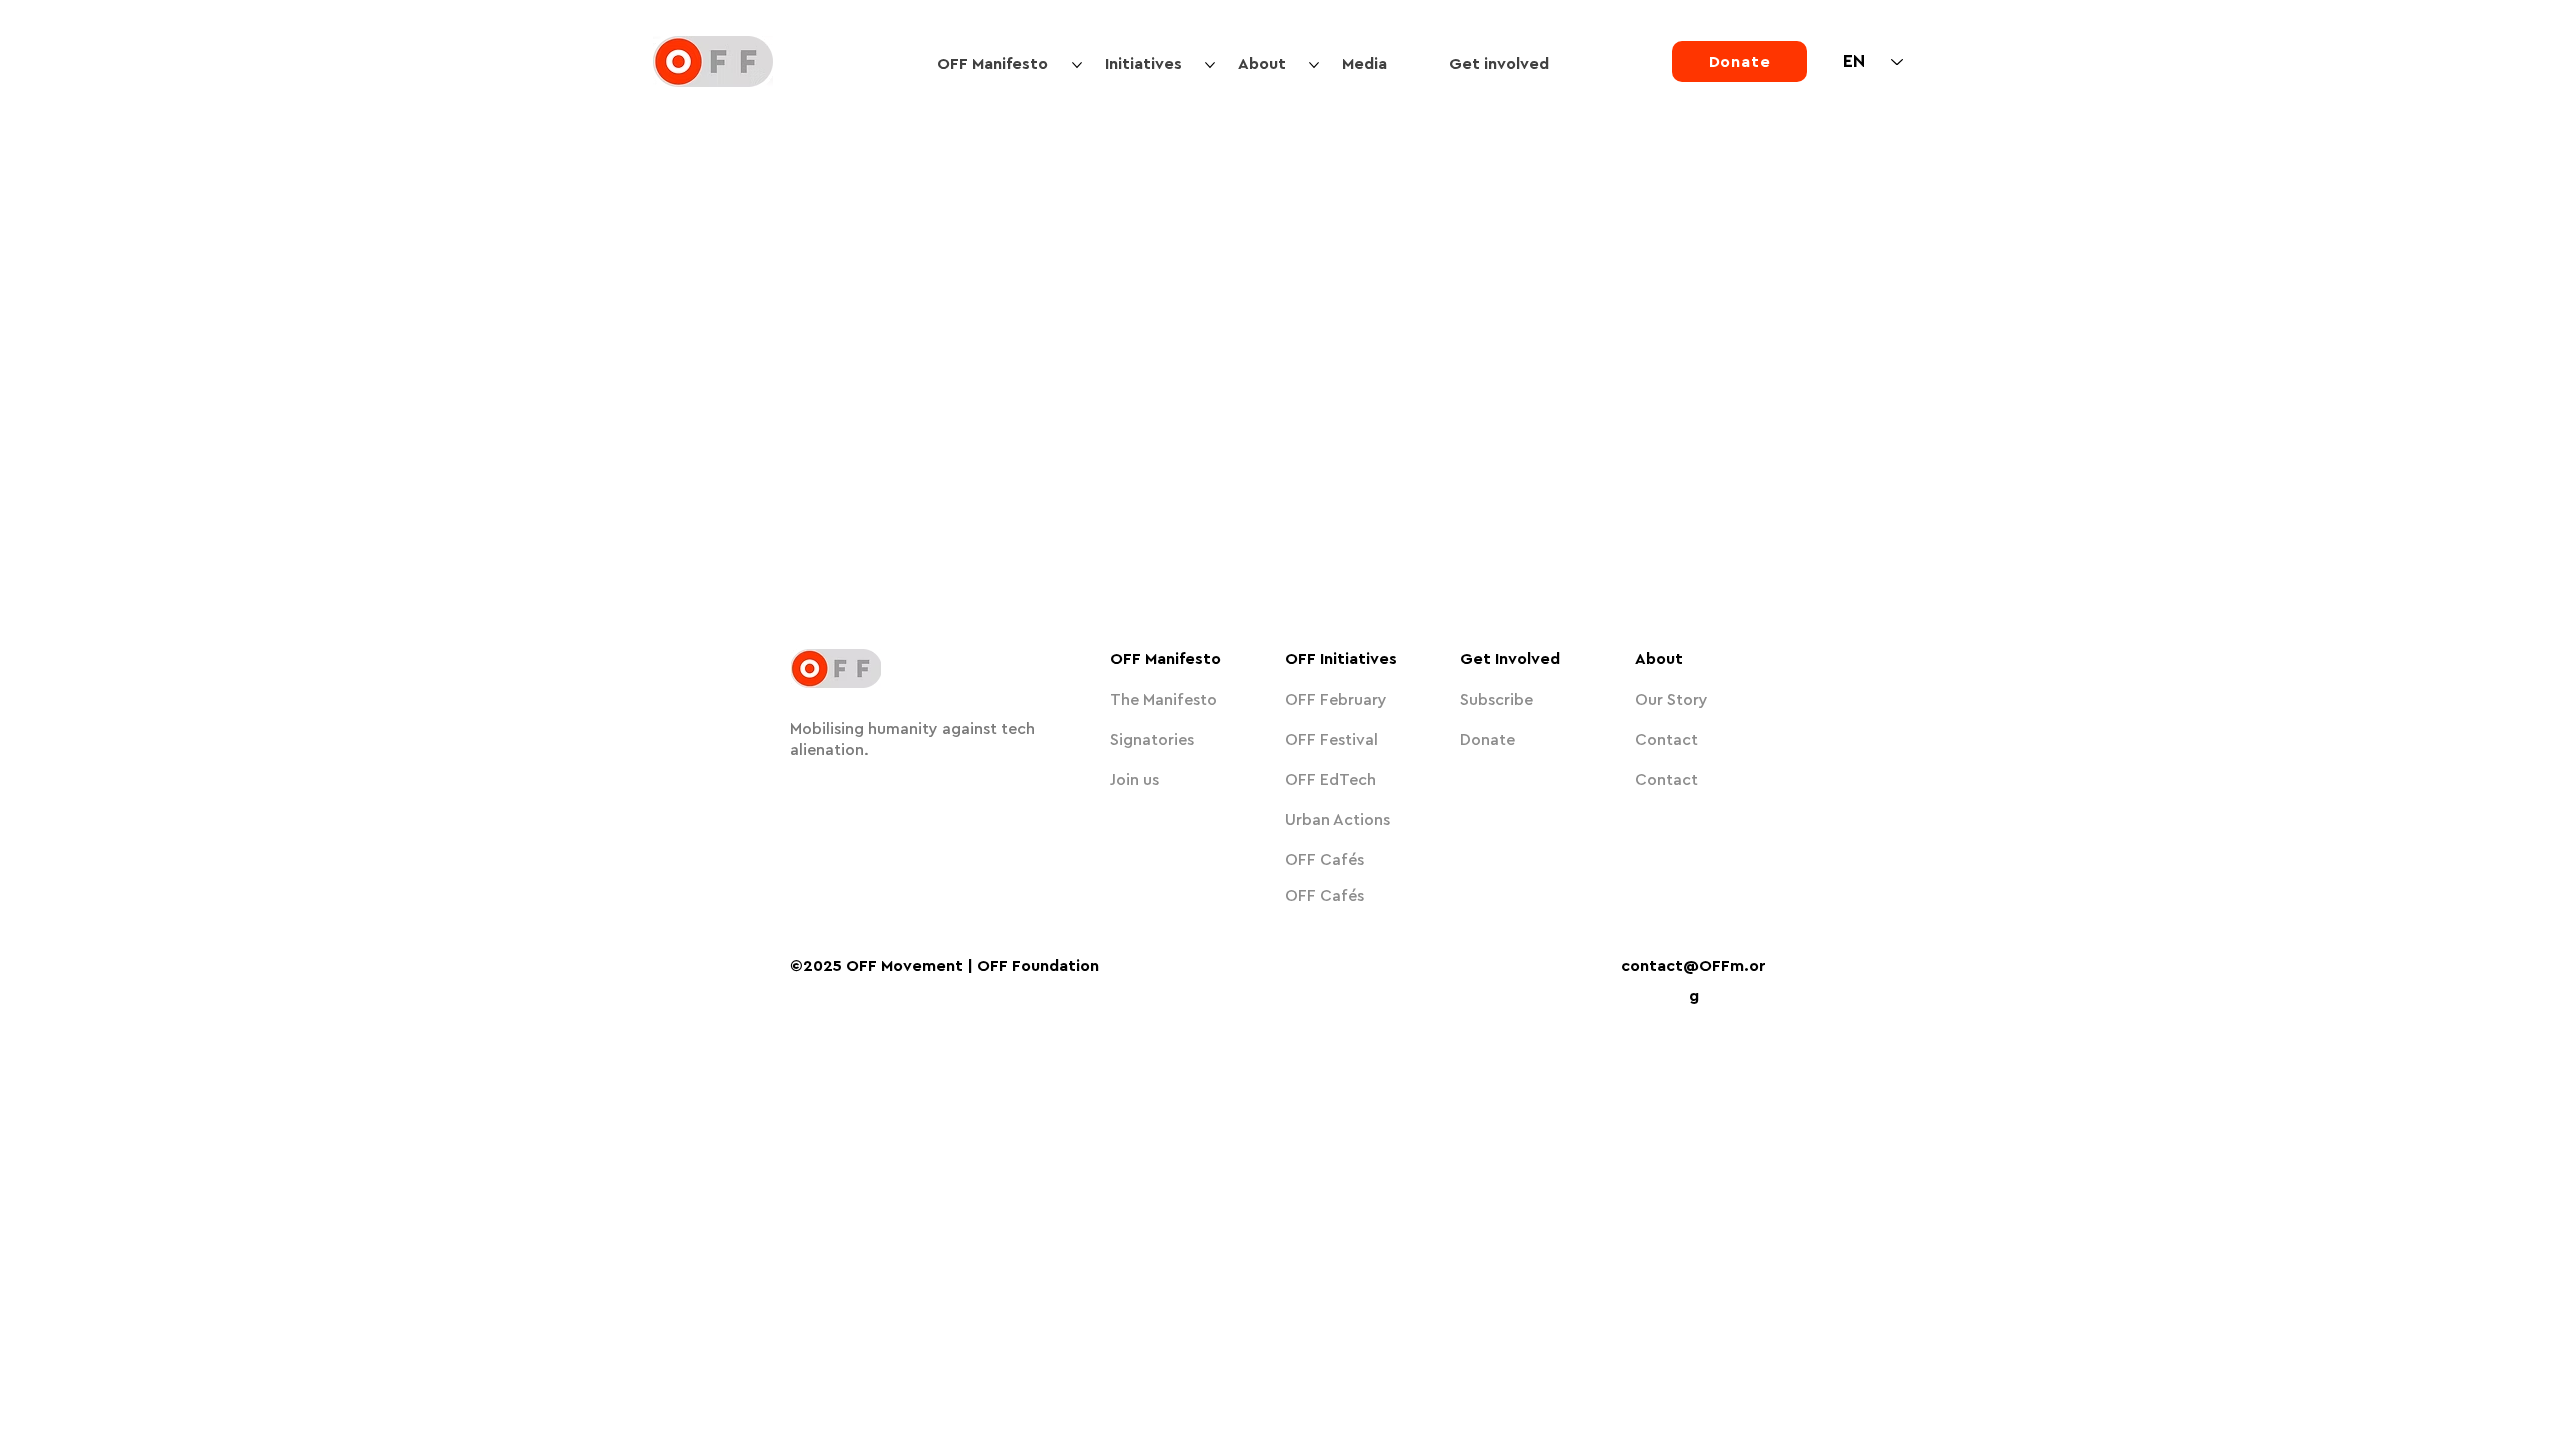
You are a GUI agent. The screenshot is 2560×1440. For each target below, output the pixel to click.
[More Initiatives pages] (1210, 65)
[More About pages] (1314, 65)
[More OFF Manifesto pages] (1077, 65)
